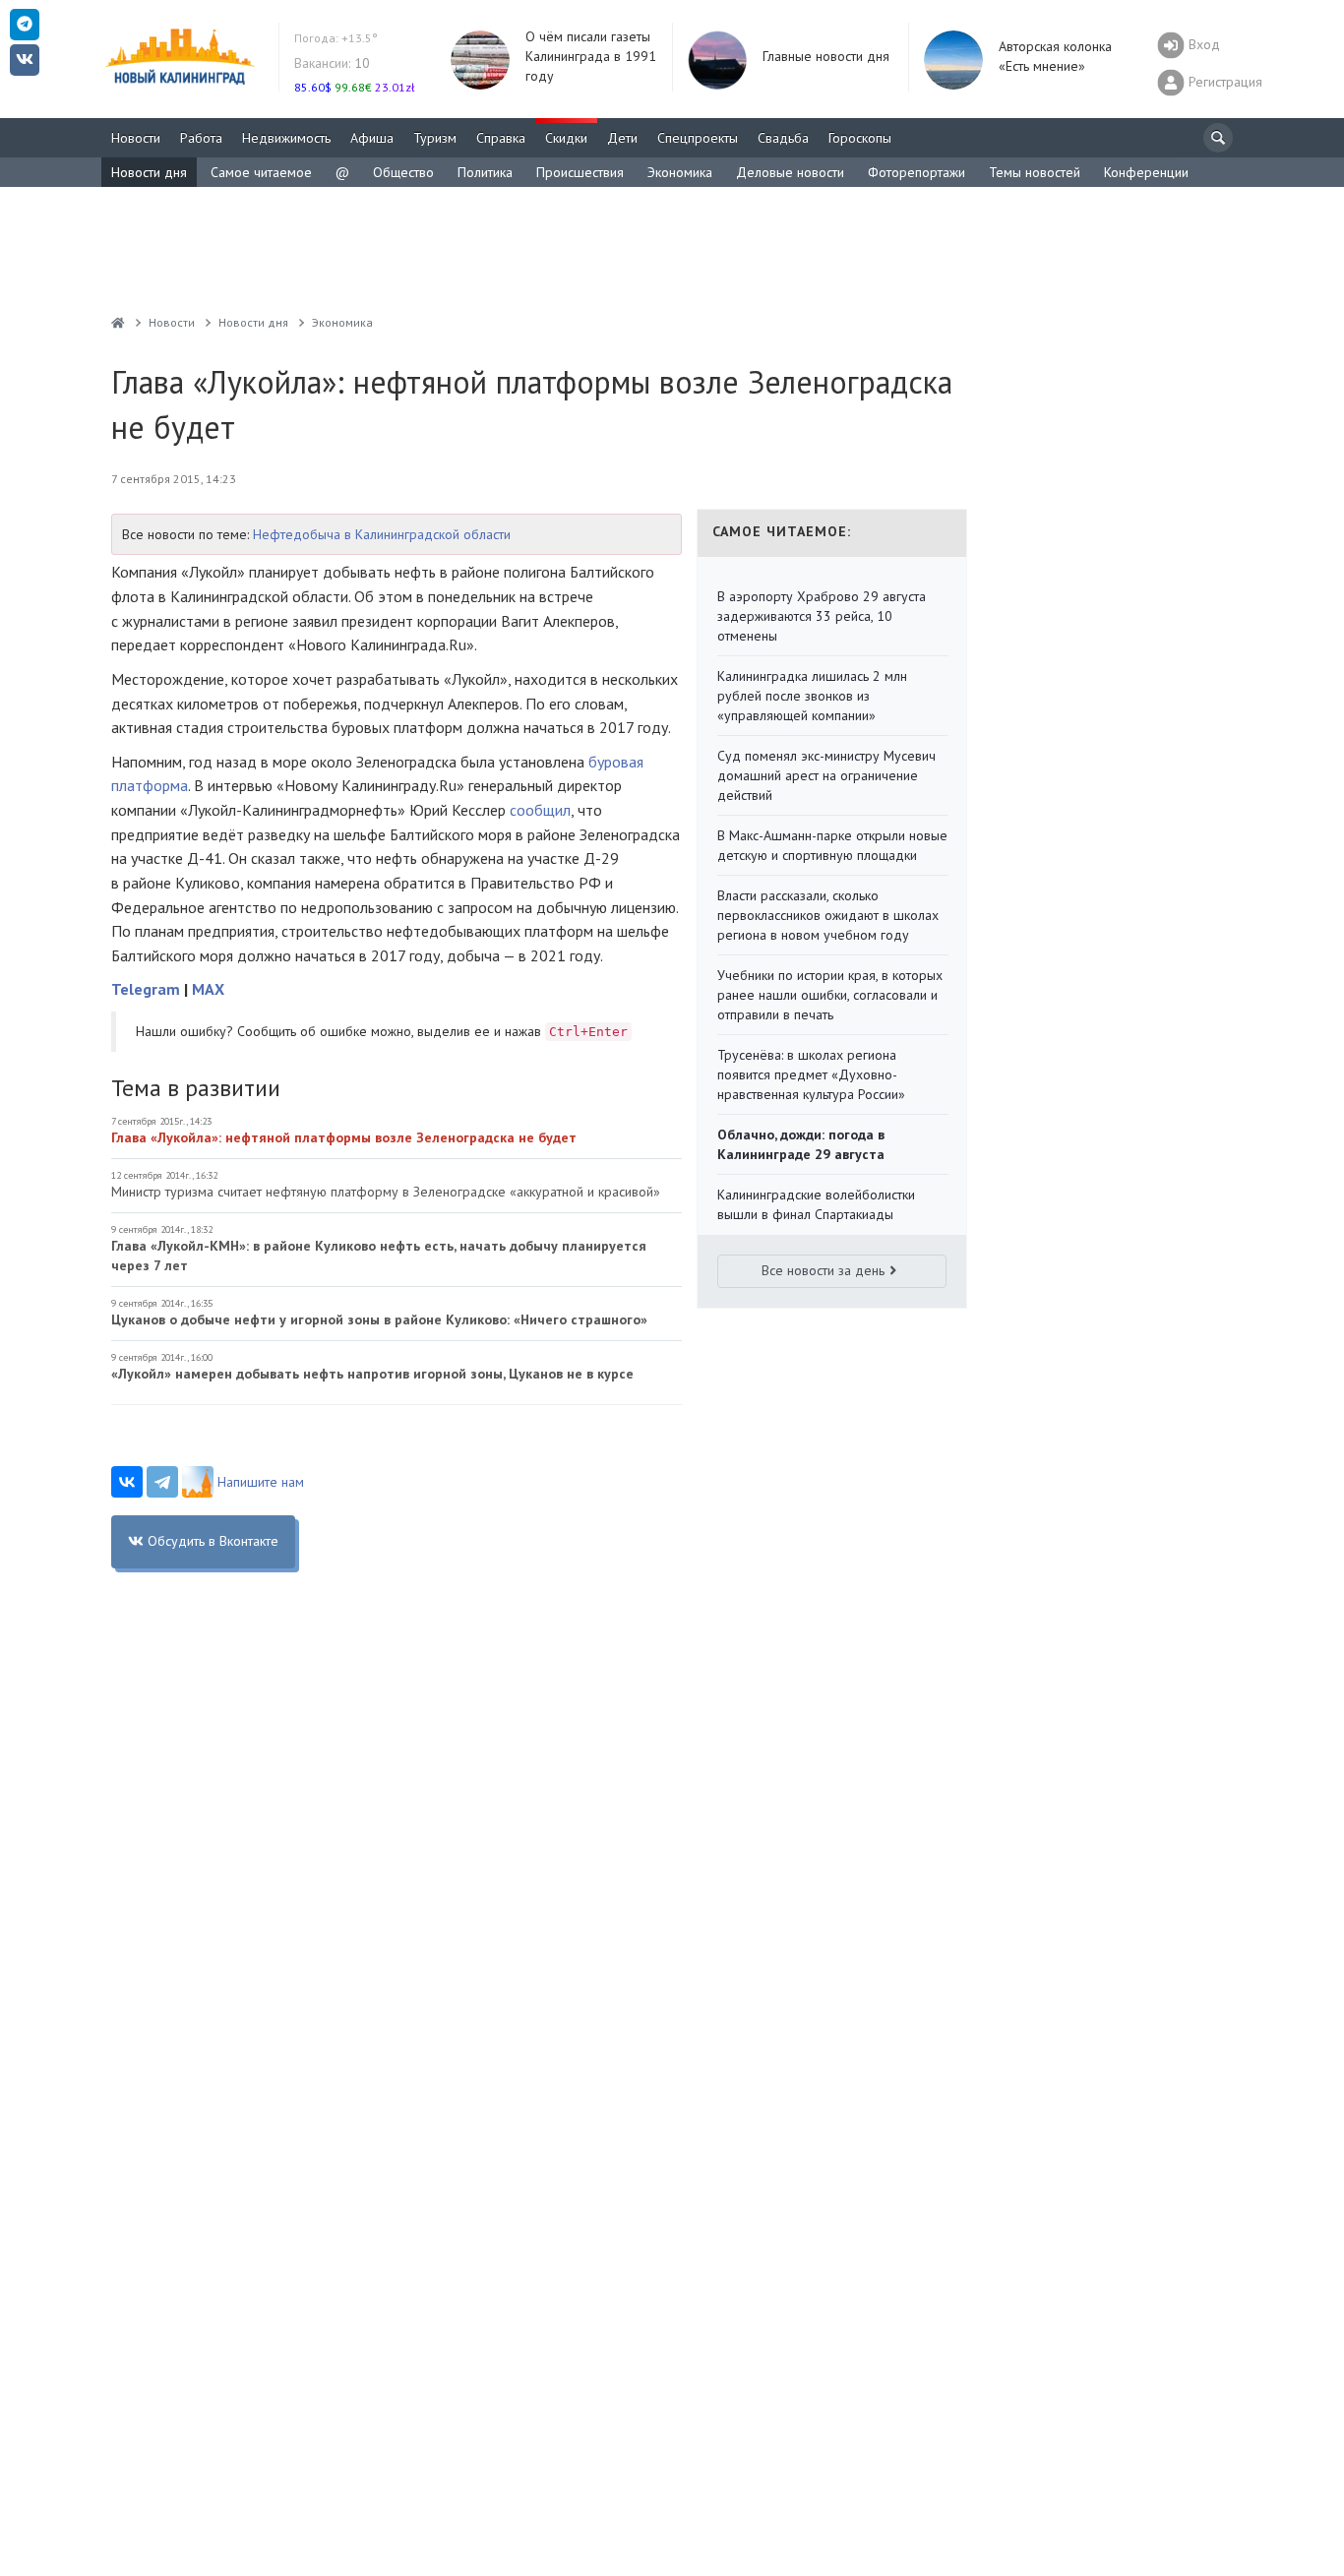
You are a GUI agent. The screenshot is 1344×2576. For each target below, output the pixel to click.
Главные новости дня (826, 56)
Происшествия (580, 172)
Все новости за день (823, 1270)
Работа (201, 138)
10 (332, 63)
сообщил (540, 810)
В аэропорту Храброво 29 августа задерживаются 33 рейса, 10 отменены (822, 616)
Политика (485, 172)
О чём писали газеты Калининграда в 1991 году (591, 56)
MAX (208, 989)
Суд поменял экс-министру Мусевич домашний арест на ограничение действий (826, 775)
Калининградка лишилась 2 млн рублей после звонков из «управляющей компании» (812, 696)
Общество (403, 172)
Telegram (146, 989)
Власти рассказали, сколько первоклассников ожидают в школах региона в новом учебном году (828, 915)
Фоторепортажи (916, 172)
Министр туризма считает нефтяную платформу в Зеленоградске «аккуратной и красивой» (386, 1192)
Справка (501, 138)
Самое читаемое (261, 172)
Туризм (435, 138)
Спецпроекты (698, 138)
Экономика (680, 172)
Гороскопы (860, 138)
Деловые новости (790, 172)
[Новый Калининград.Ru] (118, 322)
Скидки (566, 138)
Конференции (1146, 172)
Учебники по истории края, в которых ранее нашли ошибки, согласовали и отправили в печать (830, 995)
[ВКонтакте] (127, 1482)
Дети (622, 138)
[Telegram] (162, 1482)
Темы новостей (1035, 172)
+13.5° (336, 38)
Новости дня (149, 172)
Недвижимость (286, 138)
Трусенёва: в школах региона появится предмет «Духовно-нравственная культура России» (811, 1074)
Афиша (372, 138)
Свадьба (783, 138)
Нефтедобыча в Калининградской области (382, 534)
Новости (136, 138)
